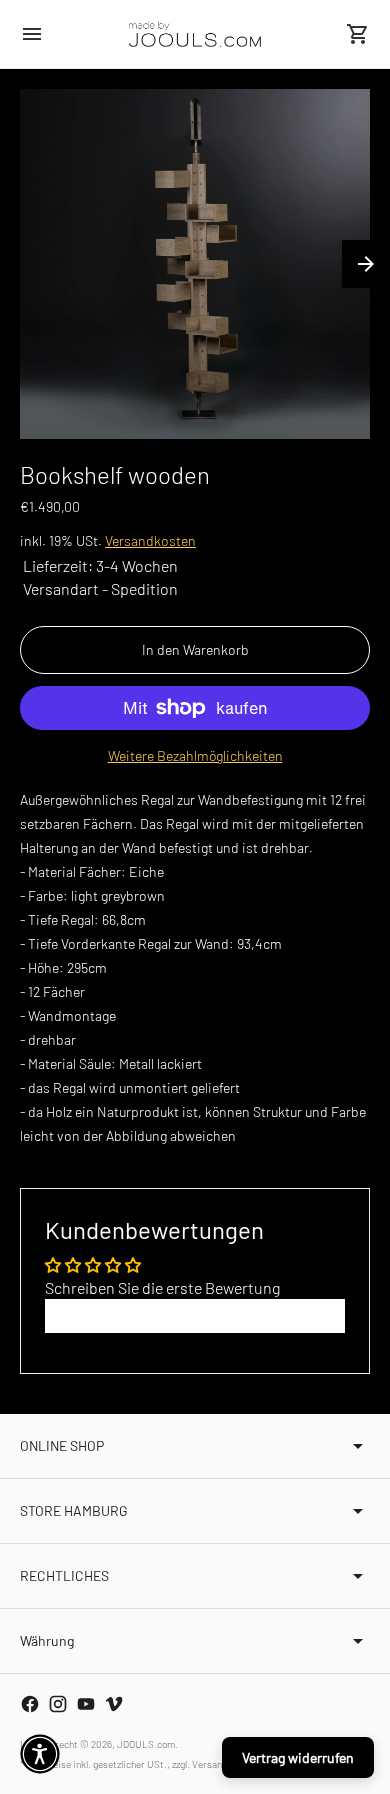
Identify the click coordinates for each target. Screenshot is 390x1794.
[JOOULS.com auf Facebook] (30, 1704)
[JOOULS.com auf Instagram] (58, 1704)
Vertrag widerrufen (298, 1757)
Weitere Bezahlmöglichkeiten (195, 755)
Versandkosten (150, 540)
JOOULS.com (146, 1744)
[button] (40, 1754)
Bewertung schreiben (195, 1315)
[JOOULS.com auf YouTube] (86, 1704)
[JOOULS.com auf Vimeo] (114, 1704)
